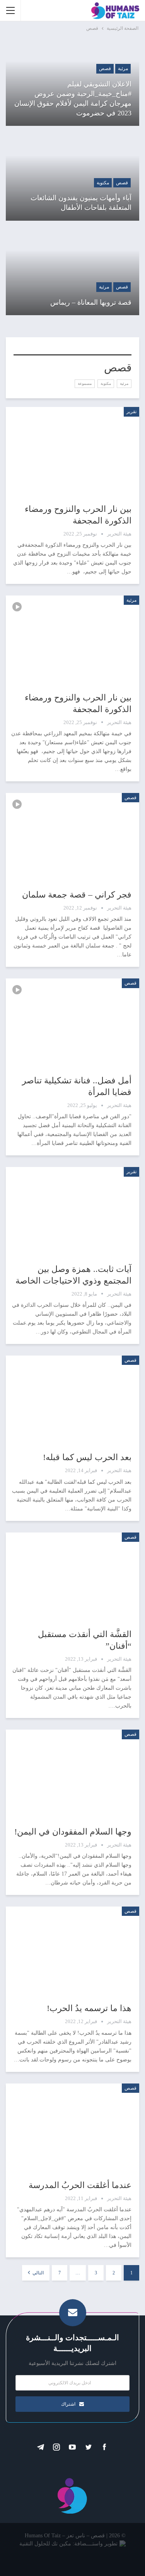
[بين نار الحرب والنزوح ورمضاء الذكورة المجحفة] (72, 450)
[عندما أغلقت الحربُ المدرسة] (72, 2126)
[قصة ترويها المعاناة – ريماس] (72, 272)
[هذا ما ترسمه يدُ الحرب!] (72, 1949)
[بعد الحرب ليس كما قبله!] (72, 1398)
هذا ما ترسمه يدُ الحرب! (89, 2008)
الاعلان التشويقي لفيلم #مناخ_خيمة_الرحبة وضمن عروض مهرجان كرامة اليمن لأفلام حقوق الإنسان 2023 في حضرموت (73, 99)
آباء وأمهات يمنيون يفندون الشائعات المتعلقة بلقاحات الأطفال (81, 203)
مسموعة (85, 384)
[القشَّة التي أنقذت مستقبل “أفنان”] (72, 1575)
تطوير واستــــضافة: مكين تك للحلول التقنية (68, 2544)
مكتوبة (103, 183)
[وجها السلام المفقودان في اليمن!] (72, 1772)
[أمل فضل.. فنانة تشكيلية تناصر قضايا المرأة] (72, 1021)
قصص (105, 69)
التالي (38, 2273)
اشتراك (68, 2404)
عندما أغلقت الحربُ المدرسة (80, 2185)
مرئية (123, 69)
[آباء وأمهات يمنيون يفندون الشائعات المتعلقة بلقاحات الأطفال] (72, 177)
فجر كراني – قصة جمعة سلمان (77, 895)
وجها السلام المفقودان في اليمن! (73, 1832)
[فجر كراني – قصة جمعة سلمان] (72, 836)
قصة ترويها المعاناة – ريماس (91, 302)
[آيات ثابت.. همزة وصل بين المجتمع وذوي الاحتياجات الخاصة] (72, 1210)
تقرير (131, 412)
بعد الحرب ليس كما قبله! (87, 1457)
